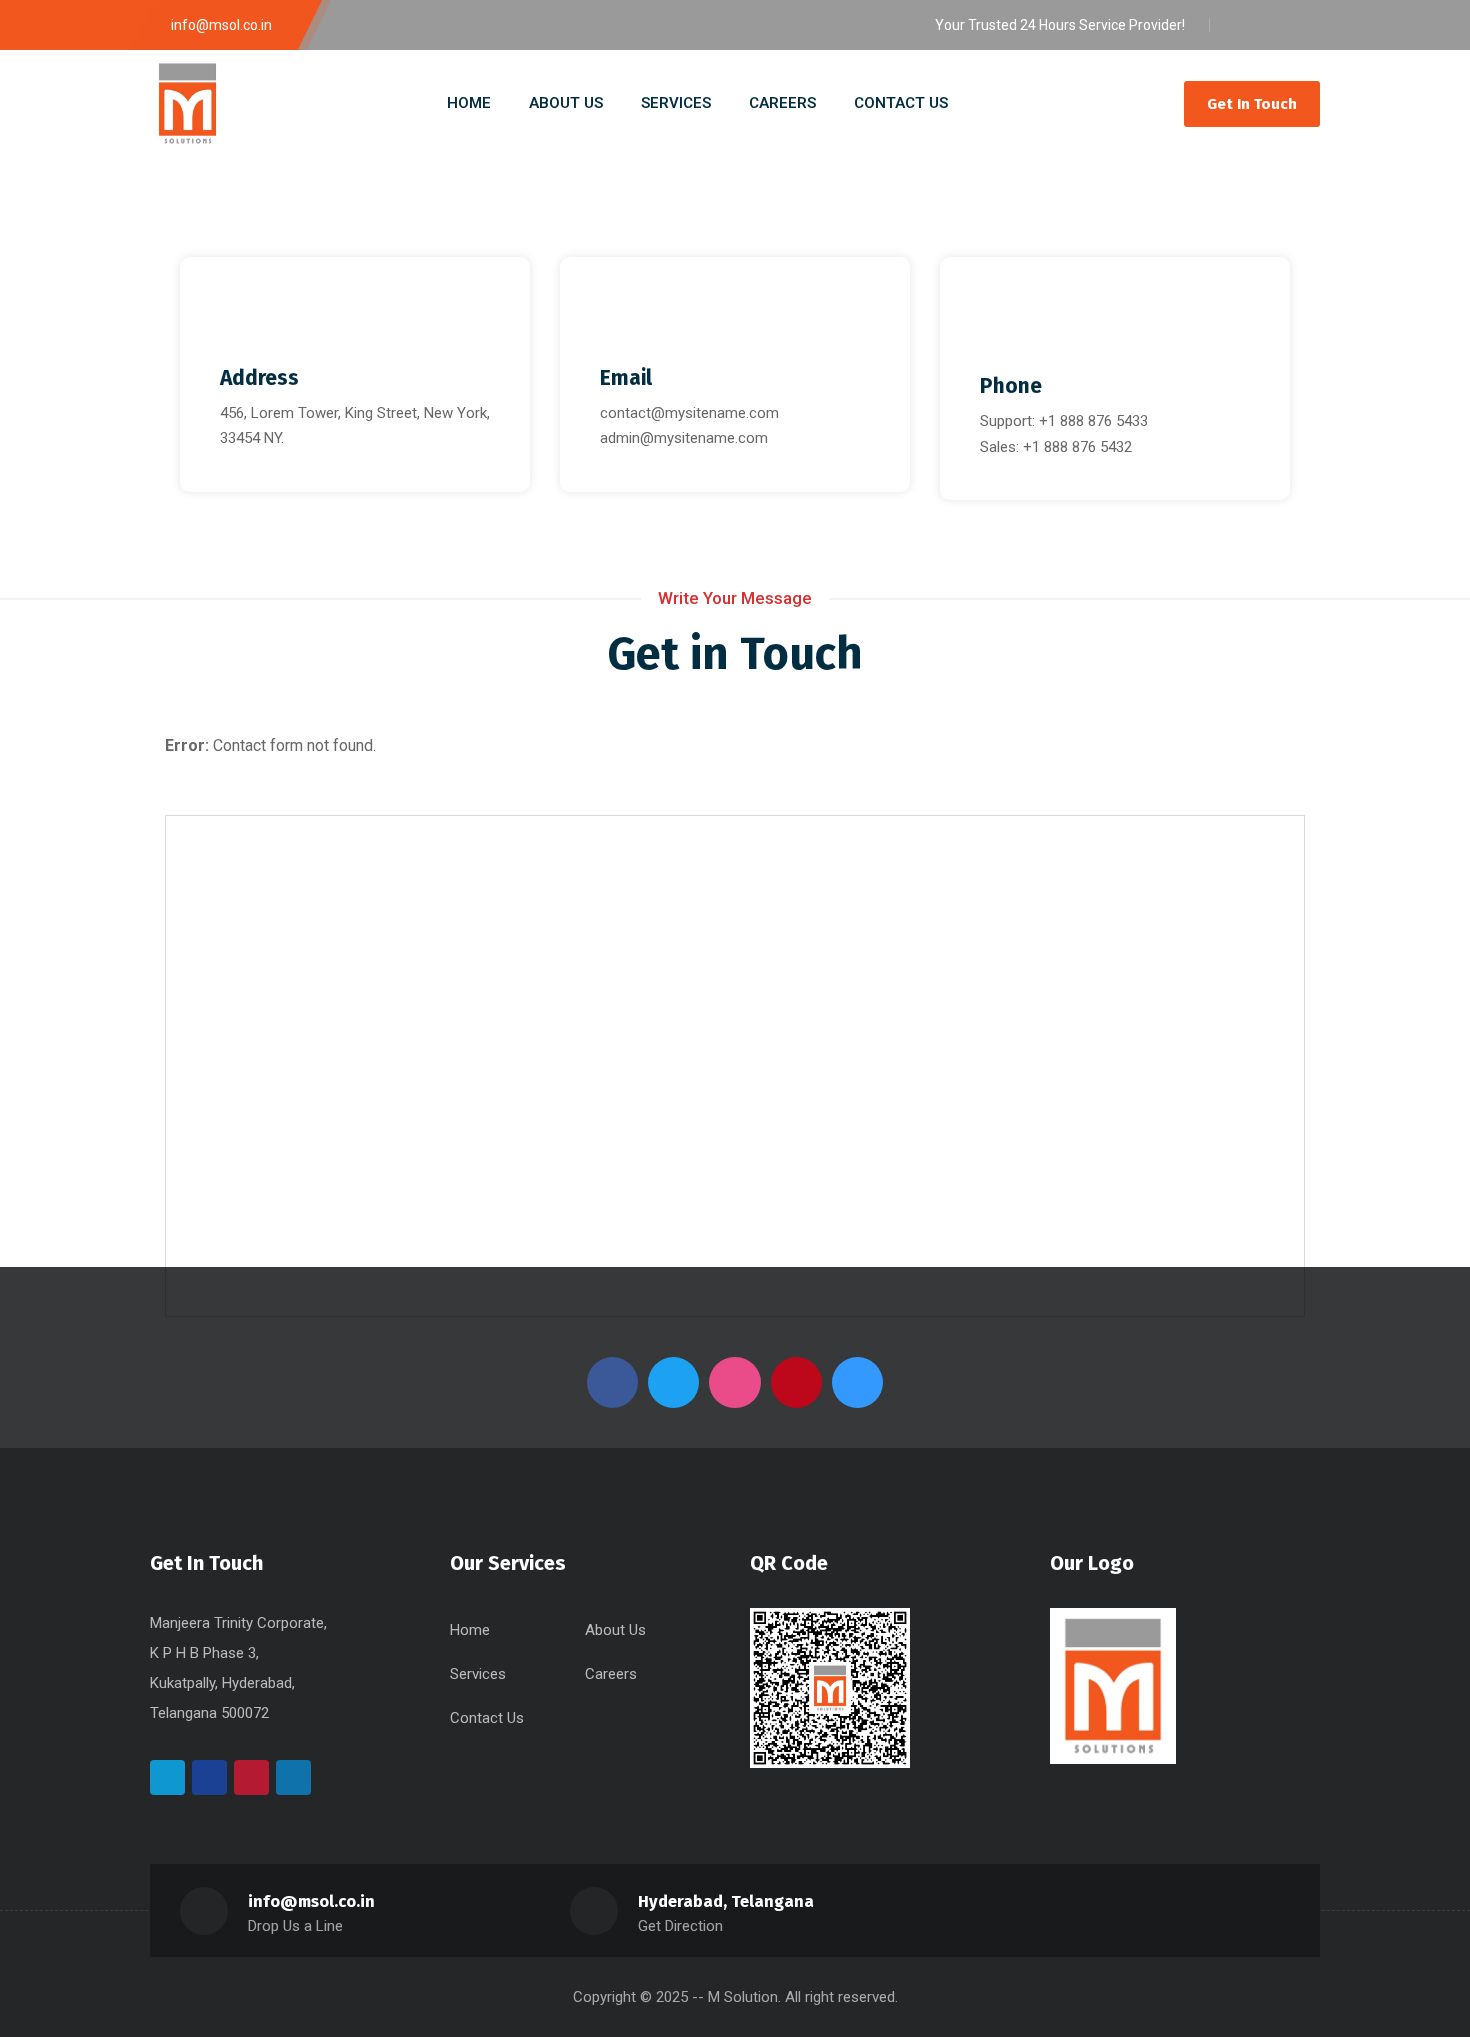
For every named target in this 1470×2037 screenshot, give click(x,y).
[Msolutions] (187, 103)
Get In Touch (1252, 104)
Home (470, 1630)
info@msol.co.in (311, 1901)
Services (478, 1674)
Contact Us (487, 1718)
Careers (611, 1674)
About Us (615, 1630)
